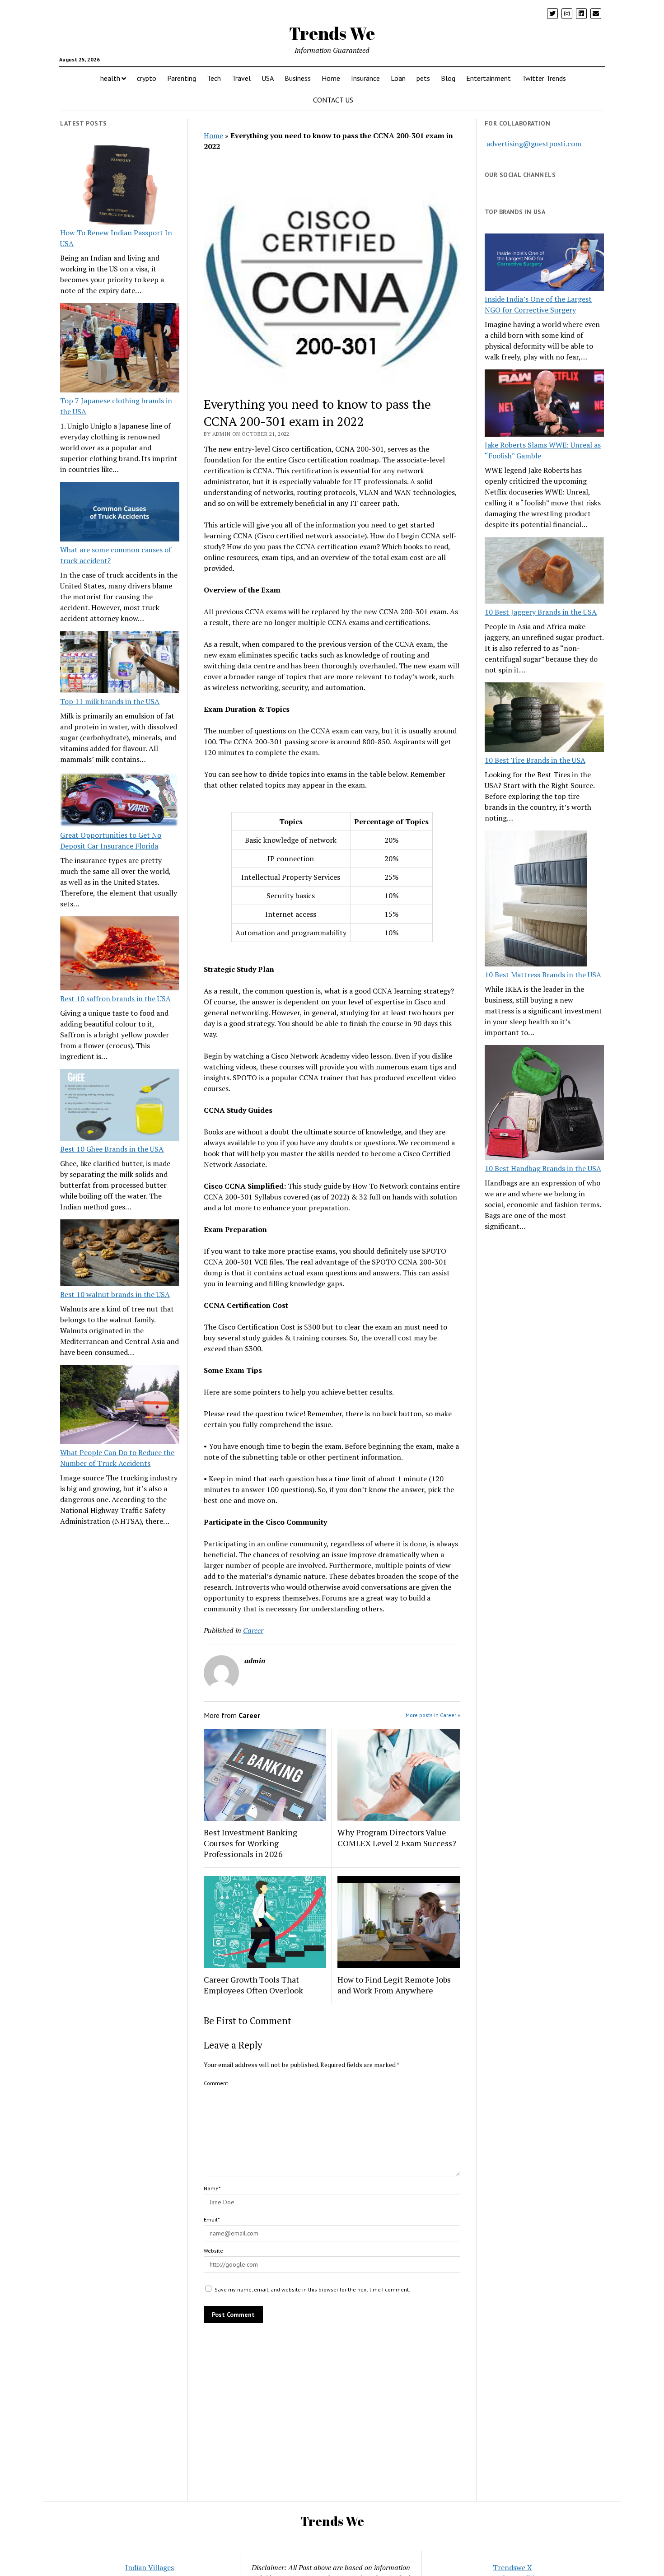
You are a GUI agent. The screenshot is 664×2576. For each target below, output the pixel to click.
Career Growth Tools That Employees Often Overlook (253, 1985)
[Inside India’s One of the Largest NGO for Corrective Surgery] (544, 264)
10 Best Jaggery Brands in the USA (541, 612)
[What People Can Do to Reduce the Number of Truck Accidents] (120, 1406)
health (110, 78)
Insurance (365, 78)
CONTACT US (333, 100)
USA (268, 78)
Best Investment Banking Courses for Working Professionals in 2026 (250, 1843)
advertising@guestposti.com (534, 144)
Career (253, 1630)
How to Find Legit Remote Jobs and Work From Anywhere (394, 1985)
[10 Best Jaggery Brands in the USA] (544, 572)
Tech (214, 78)
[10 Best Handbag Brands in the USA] (544, 1104)
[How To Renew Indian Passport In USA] (120, 187)
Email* (212, 2219)
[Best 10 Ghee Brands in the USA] (120, 1106)
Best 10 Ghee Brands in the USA (112, 1149)
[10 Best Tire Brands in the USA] (544, 719)
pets (423, 78)
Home (331, 78)
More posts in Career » (433, 1715)
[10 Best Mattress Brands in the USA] (536, 900)
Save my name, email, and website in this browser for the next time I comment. (312, 2289)
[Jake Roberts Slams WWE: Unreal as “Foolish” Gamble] (544, 404)
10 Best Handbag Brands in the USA (543, 1168)
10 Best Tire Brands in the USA (535, 760)
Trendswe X (512, 2567)
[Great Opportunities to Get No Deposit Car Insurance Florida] (120, 801)
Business (298, 78)
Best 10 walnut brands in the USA (115, 1294)
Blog (448, 78)
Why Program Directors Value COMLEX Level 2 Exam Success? (397, 1838)
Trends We (332, 33)
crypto (147, 78)
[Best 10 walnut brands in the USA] (120, 1254)
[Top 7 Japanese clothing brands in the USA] (120, 349)
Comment (216, 2083)
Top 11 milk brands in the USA (110, 701)
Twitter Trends (544, 78)
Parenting (182, 78)
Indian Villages (150, 2567)
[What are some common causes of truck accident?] (120, 513)
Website (213, 2251)
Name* (212, 2188)
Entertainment (489, 78)
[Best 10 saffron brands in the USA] (120, 955)
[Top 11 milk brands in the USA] (120, 663)
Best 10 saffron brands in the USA (115, 999)
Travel (241, 78)
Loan (398, 78)
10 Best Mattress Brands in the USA (543, 975)
